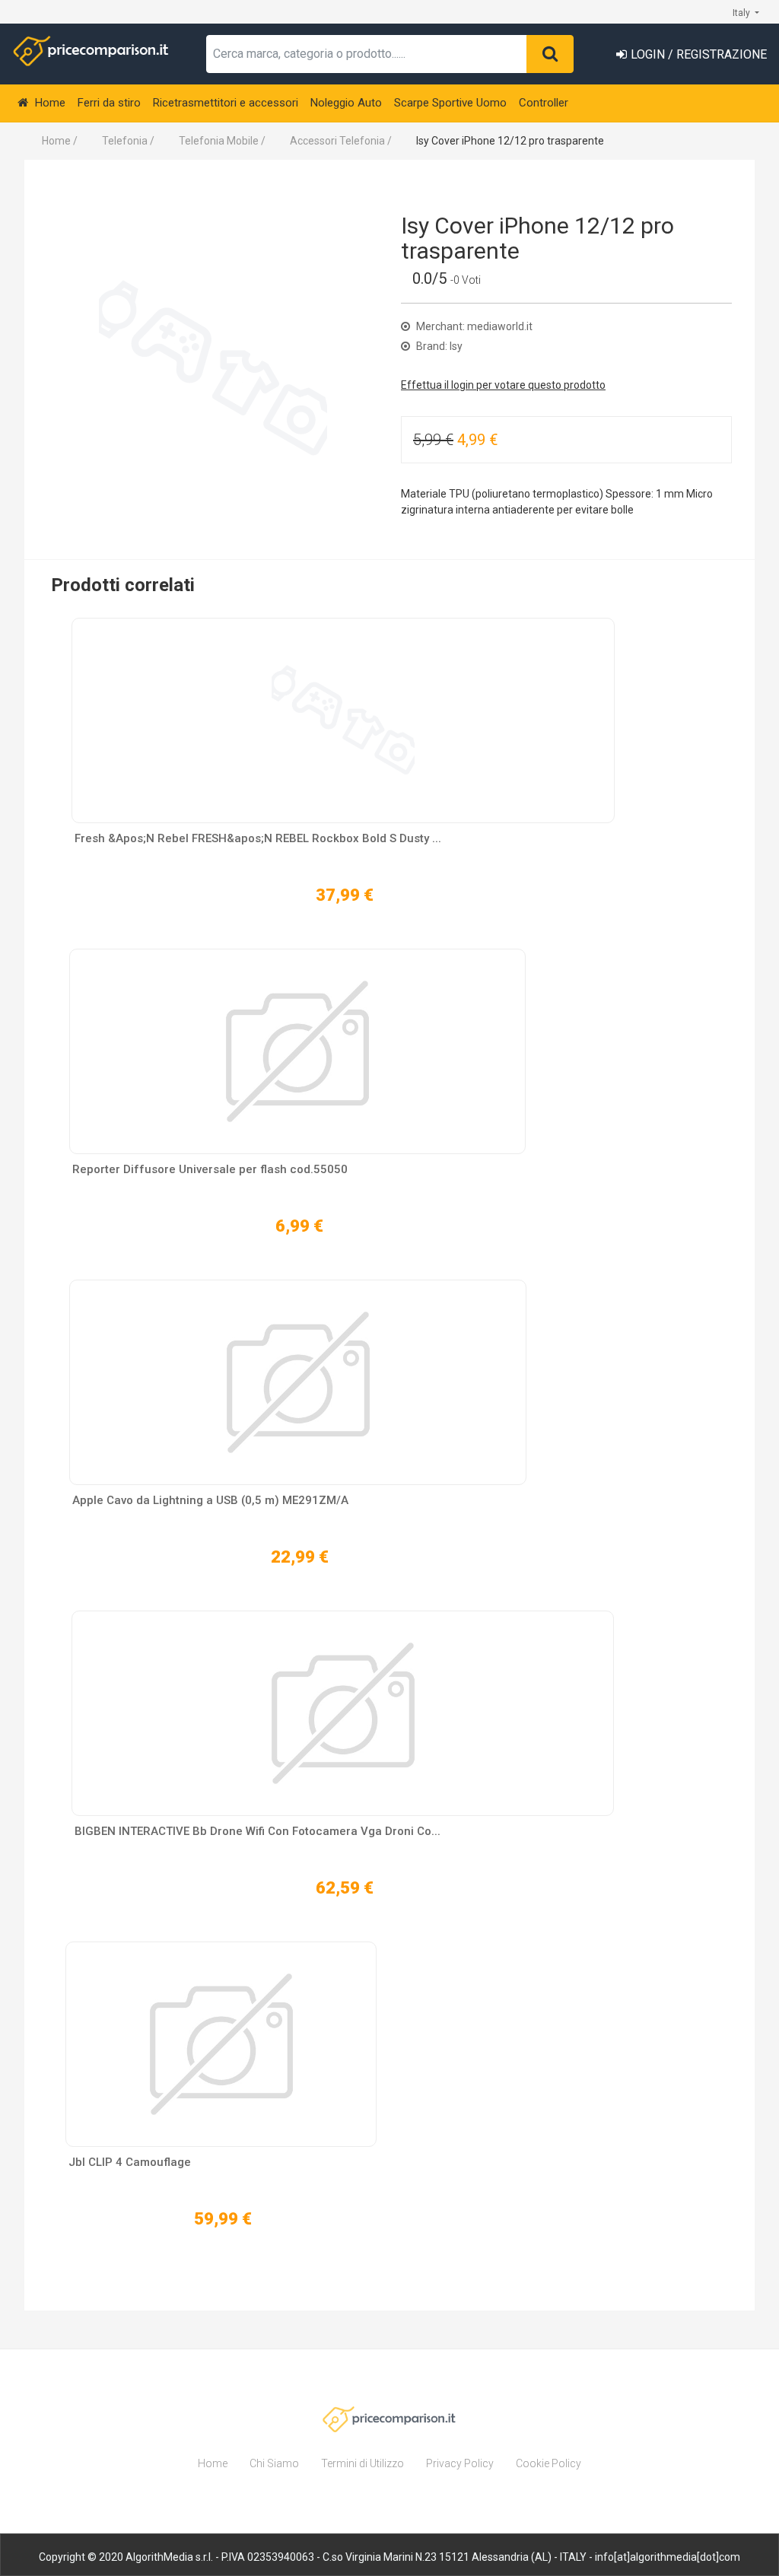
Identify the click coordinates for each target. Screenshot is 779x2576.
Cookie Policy (548, 2463)
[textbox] (367, 54)
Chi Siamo (274, 2463)
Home (49, 103)
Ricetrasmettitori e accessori (226, 103)
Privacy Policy (460, 2463)
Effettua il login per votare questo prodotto (503, 385)
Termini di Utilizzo (362, 2463)
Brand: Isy (438, 346)
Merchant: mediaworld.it (473, 326)
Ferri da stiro (109, 103)
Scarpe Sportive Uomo (450, 103)
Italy (742, 13)
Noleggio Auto (346, 103)
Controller (544, 103)
